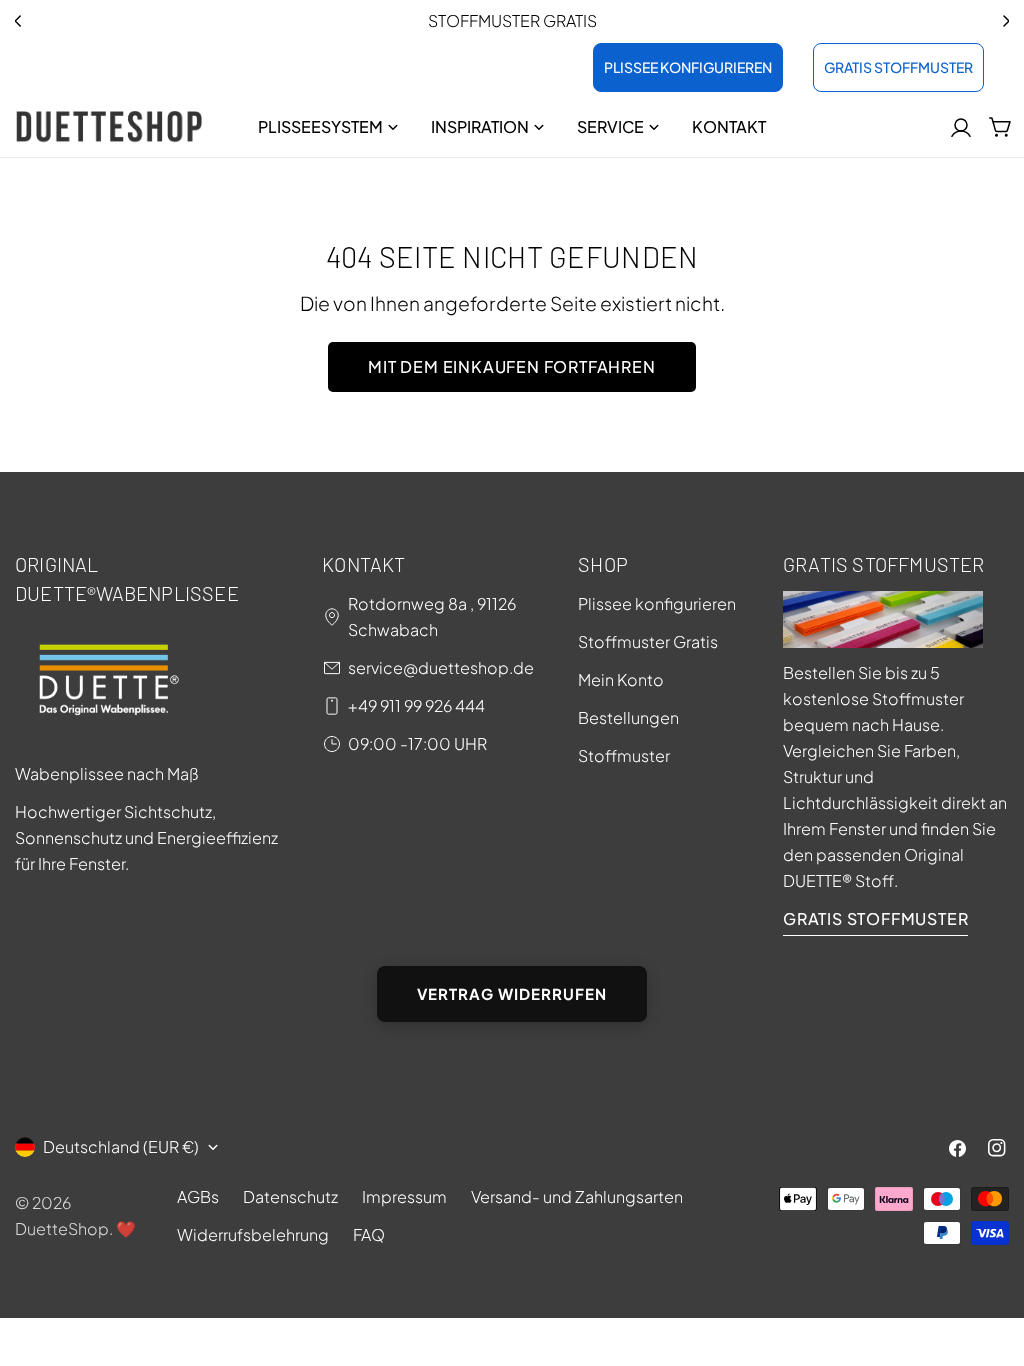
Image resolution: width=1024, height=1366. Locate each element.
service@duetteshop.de (441, 667)
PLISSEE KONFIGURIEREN (688, 67)
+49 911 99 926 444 (416, 705)
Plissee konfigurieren (657, 603)
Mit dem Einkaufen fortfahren (511, 366)
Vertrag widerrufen (512, 993)
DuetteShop (62, 1228)
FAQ (369, 1234)
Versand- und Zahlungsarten (577, 1196)
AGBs (198, 1196)
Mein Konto (621, 679)
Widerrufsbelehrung (253, 1234)
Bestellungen (628, 717)
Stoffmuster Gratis (648, 641)
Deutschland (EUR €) (121, 1146)
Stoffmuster (624, 755)
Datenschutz (290, 1196)
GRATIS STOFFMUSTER (898, 67)
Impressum (404, 1196)
